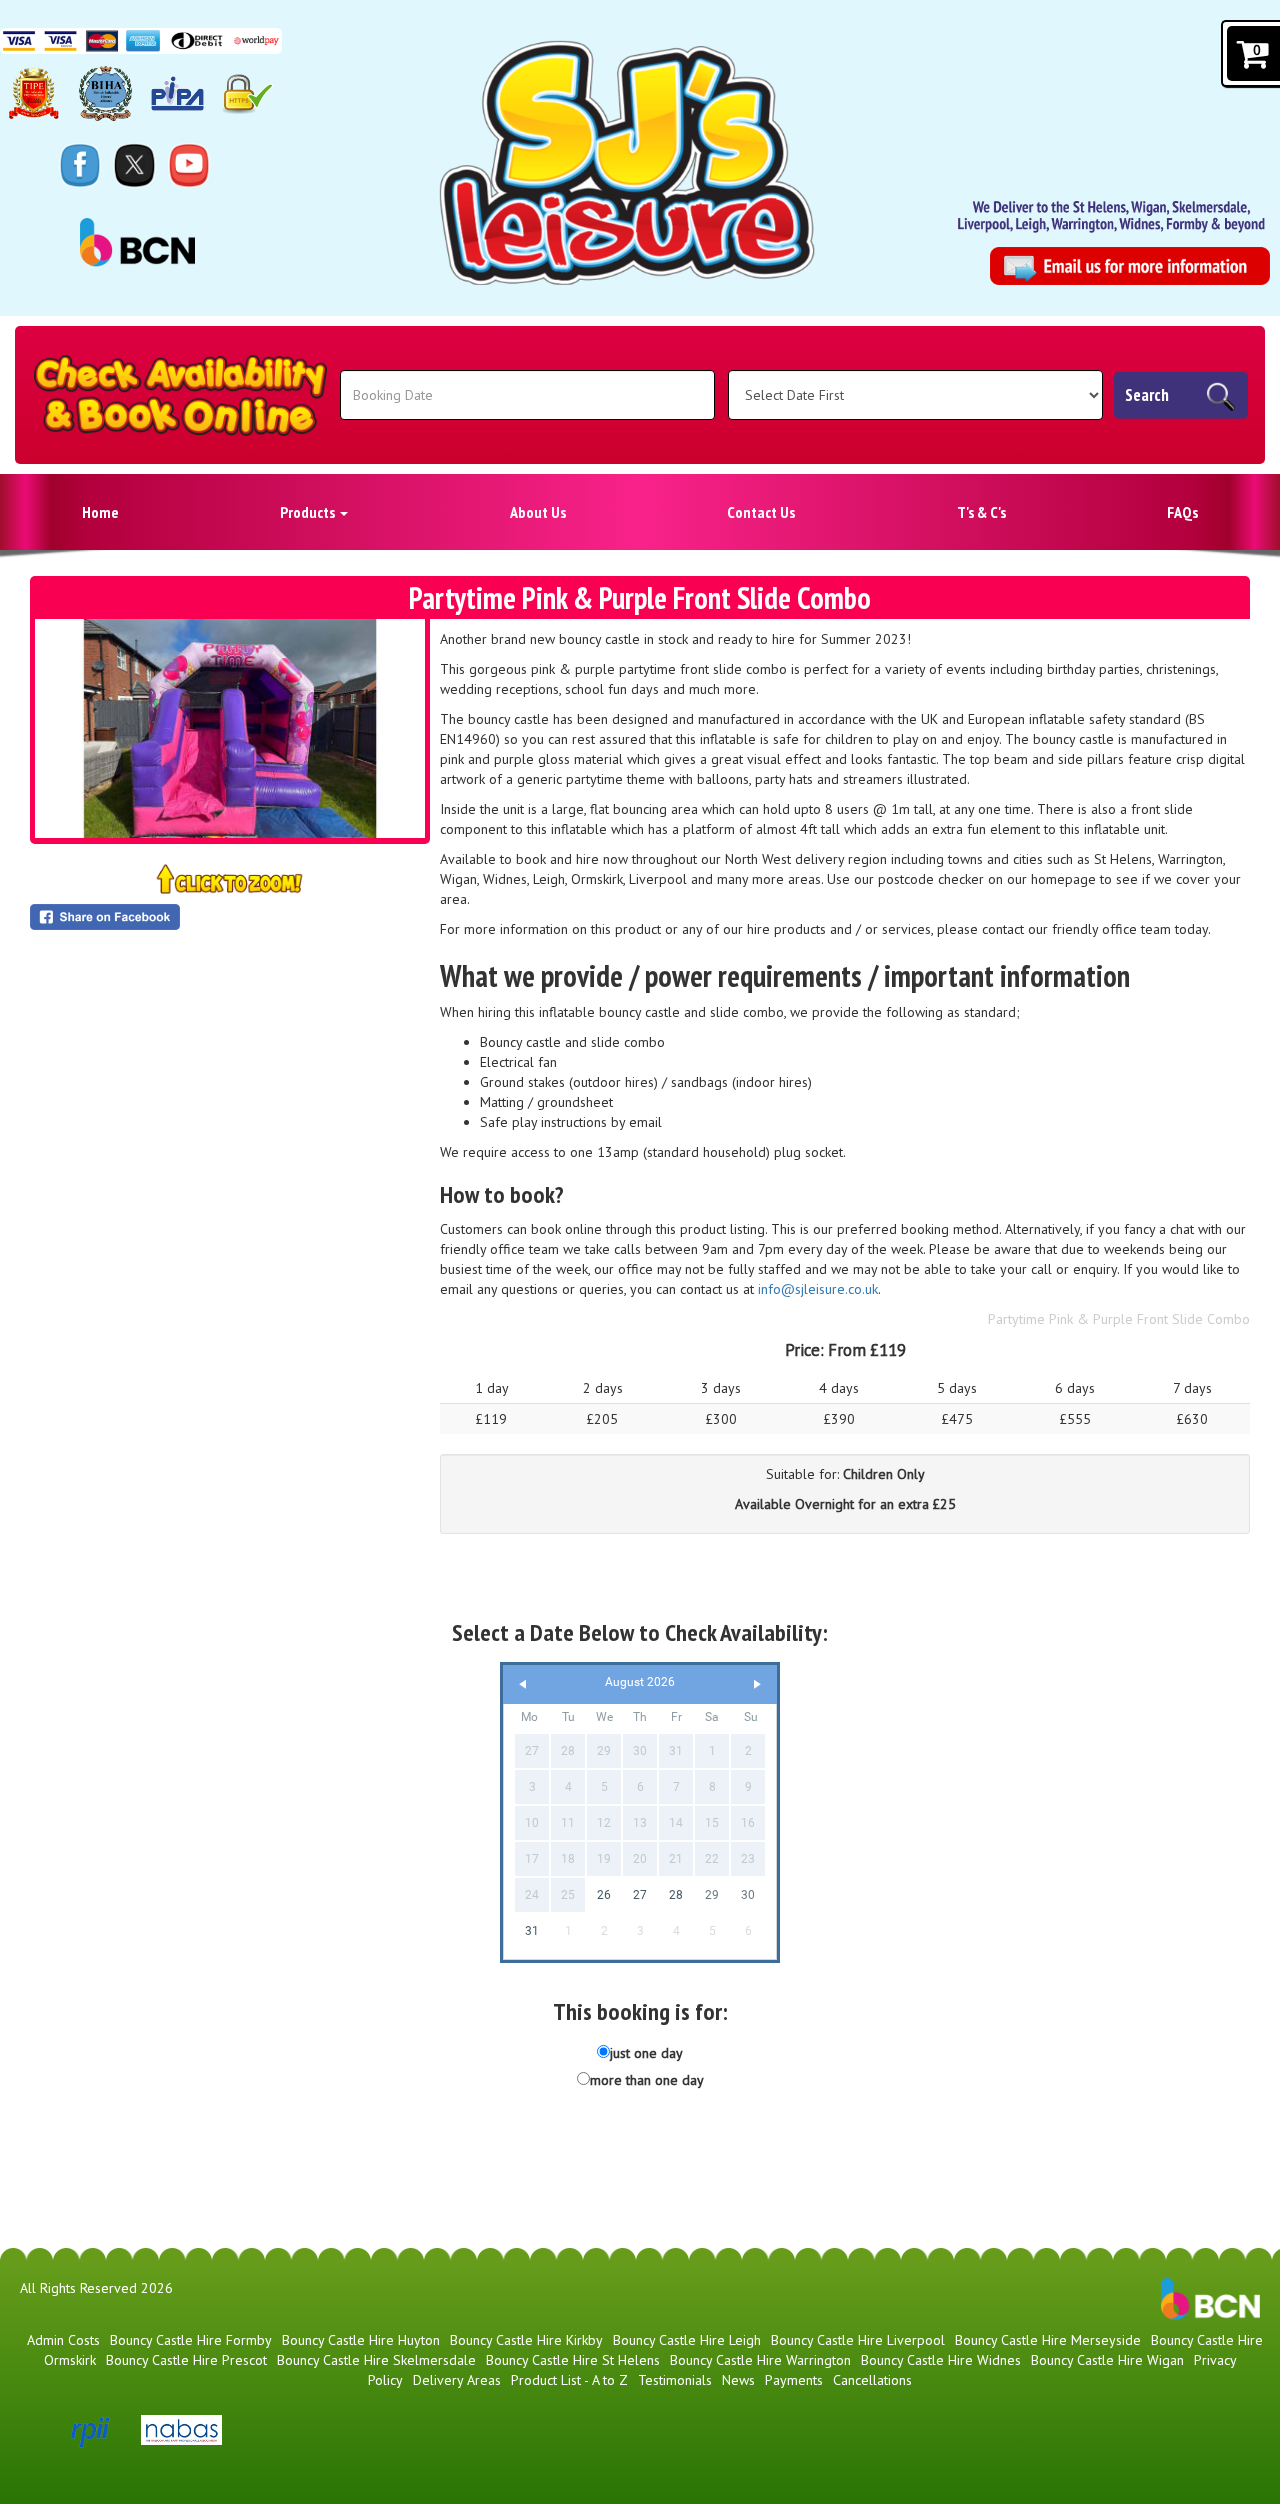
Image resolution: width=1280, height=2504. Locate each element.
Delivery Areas (457, 2380)
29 (712, 1895)
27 (640, 1895)
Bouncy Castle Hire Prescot (186, 2360)
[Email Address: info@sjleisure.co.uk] (1130, 266)
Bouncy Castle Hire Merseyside (1048, 2340)
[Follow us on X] (134, 164)
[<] (523, 1684)
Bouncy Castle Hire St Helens (573, 2360)
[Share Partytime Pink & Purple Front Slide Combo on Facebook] (230, 917)
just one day (646, 2053)
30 (748, 1895)
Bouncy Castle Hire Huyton (361, 2340)
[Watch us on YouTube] (189, 164)
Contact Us (761, 512)
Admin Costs (63, 2340)
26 (604, 1895)
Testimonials (675, 2380)
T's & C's (981, 512)
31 (532, 1931)
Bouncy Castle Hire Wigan (1107, 2360)
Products (309, 512)
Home (100, 512)
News (738, 2380)
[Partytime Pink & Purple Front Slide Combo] (230, 728)
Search (1147, 395)
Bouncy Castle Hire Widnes (941, 2360)
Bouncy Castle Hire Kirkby (526, 2340)
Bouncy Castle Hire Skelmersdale (376, 2360)
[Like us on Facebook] (80, 164)
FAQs (1182, 512)
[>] (757, 1684)
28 (676, 1895)
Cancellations (872, 2380)
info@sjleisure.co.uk (818, 1289)
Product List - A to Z (569, 2380)
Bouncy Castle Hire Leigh (687, 2340)
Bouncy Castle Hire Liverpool (858, 2340)
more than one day (647, 2080)
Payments (794, 2380)
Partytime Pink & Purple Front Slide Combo (1119, 1319)
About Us (538, 512)
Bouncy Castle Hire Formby (191, 2340)
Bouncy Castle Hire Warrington (760, 2360)
